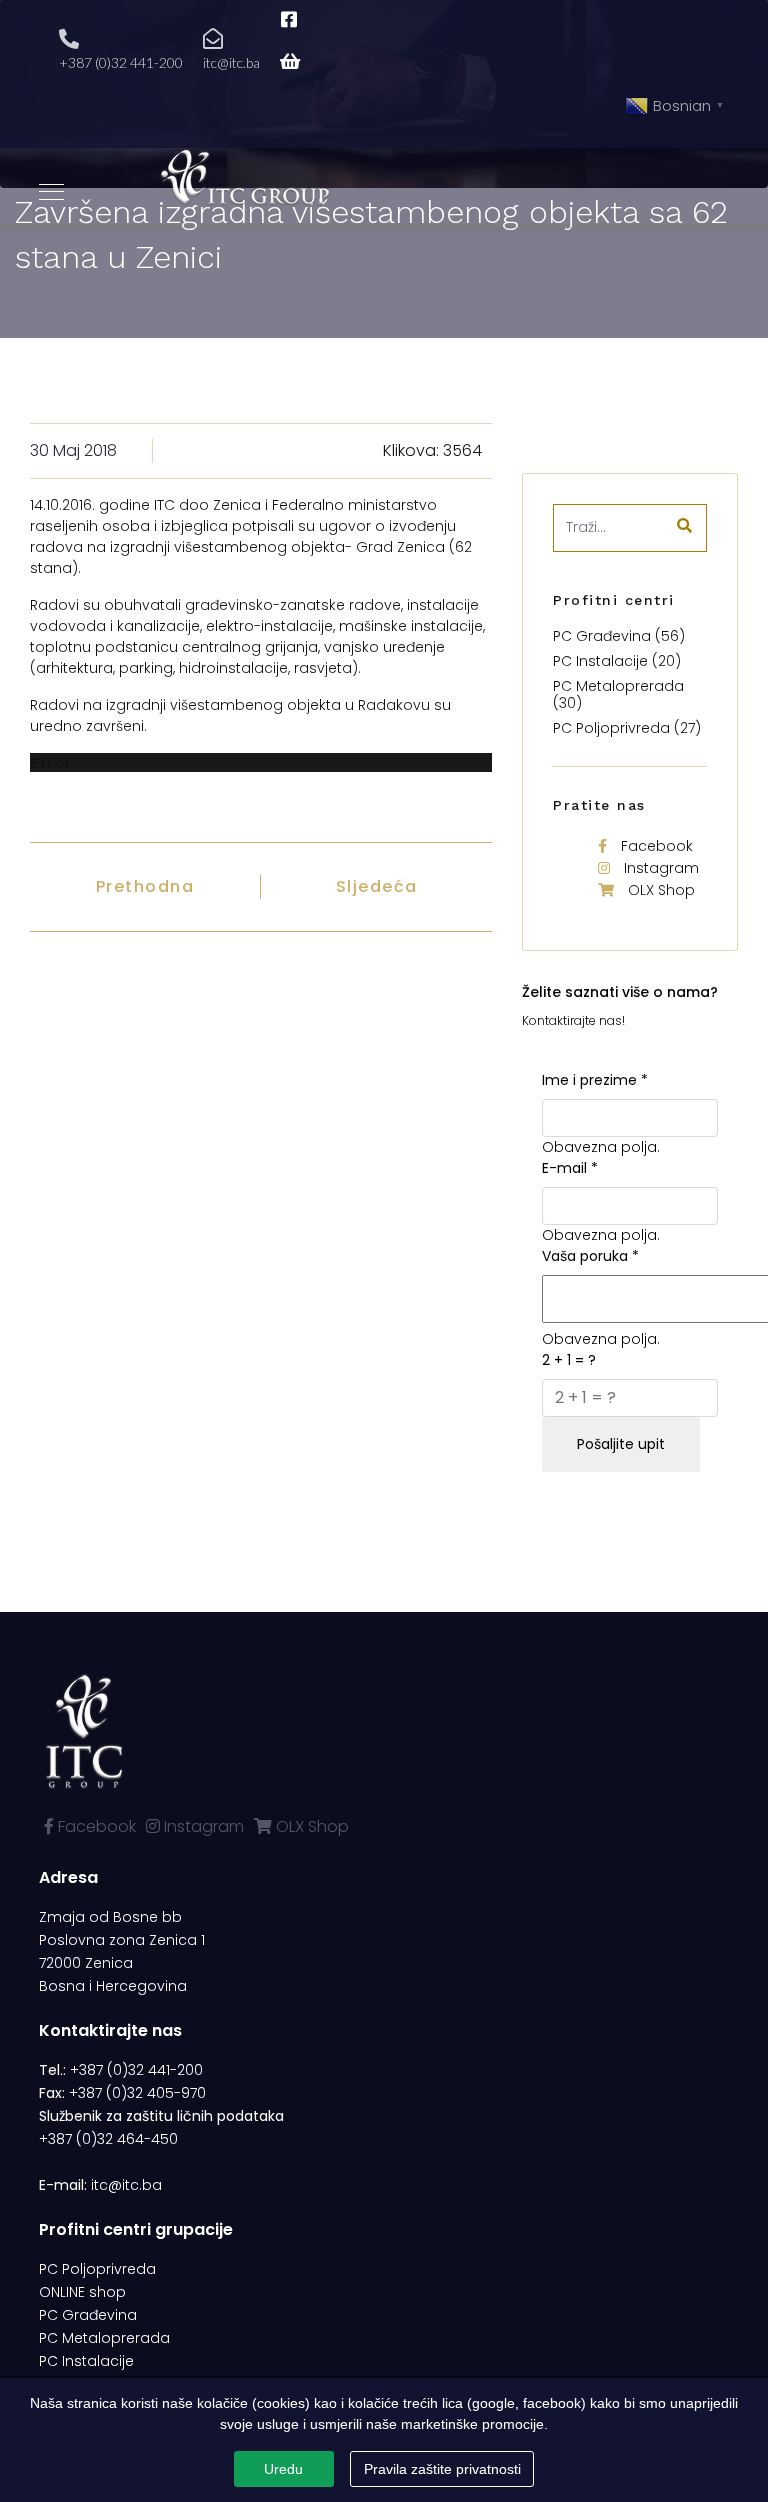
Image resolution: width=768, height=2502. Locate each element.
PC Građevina (88, 2315)
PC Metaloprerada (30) (618, 694)
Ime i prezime (595, 1080)
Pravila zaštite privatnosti (442, 2469)
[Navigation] (51, 193)
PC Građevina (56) (619, 636)
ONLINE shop (82, 2292)
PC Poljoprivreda (97, 2269)
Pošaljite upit (621, 1444)
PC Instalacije (86, 2361)
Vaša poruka (590, 1256)
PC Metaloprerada (104, 2338)
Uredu (283, 2469)
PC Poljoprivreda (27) (627, 728)
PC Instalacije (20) (617, 661)
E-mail (570, 1168)
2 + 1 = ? (569, 1360)
